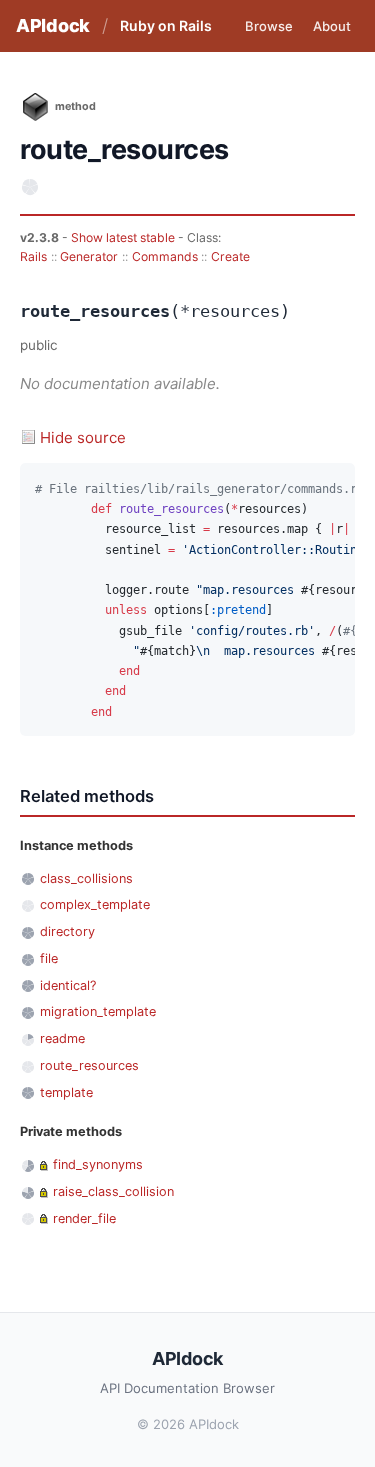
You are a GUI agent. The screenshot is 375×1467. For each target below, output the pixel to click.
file (49, 958)
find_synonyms (98, 1164)
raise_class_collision (113, 1191)
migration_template (98, 1011)
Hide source (83, 437)
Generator (89, 256)
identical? (68, 985)
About (332, 26)
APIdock (53, 25)
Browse (269, 26)
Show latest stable (124, 237)
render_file (84, 1218)
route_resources (89, 1065)
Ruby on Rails (166, 25)
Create (230, 256)
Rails (33, 256)
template (66, 1092)
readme (62, 1038)
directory (67, 931)
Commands (165, 256)
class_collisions (86, 878)
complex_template (95, 904)
